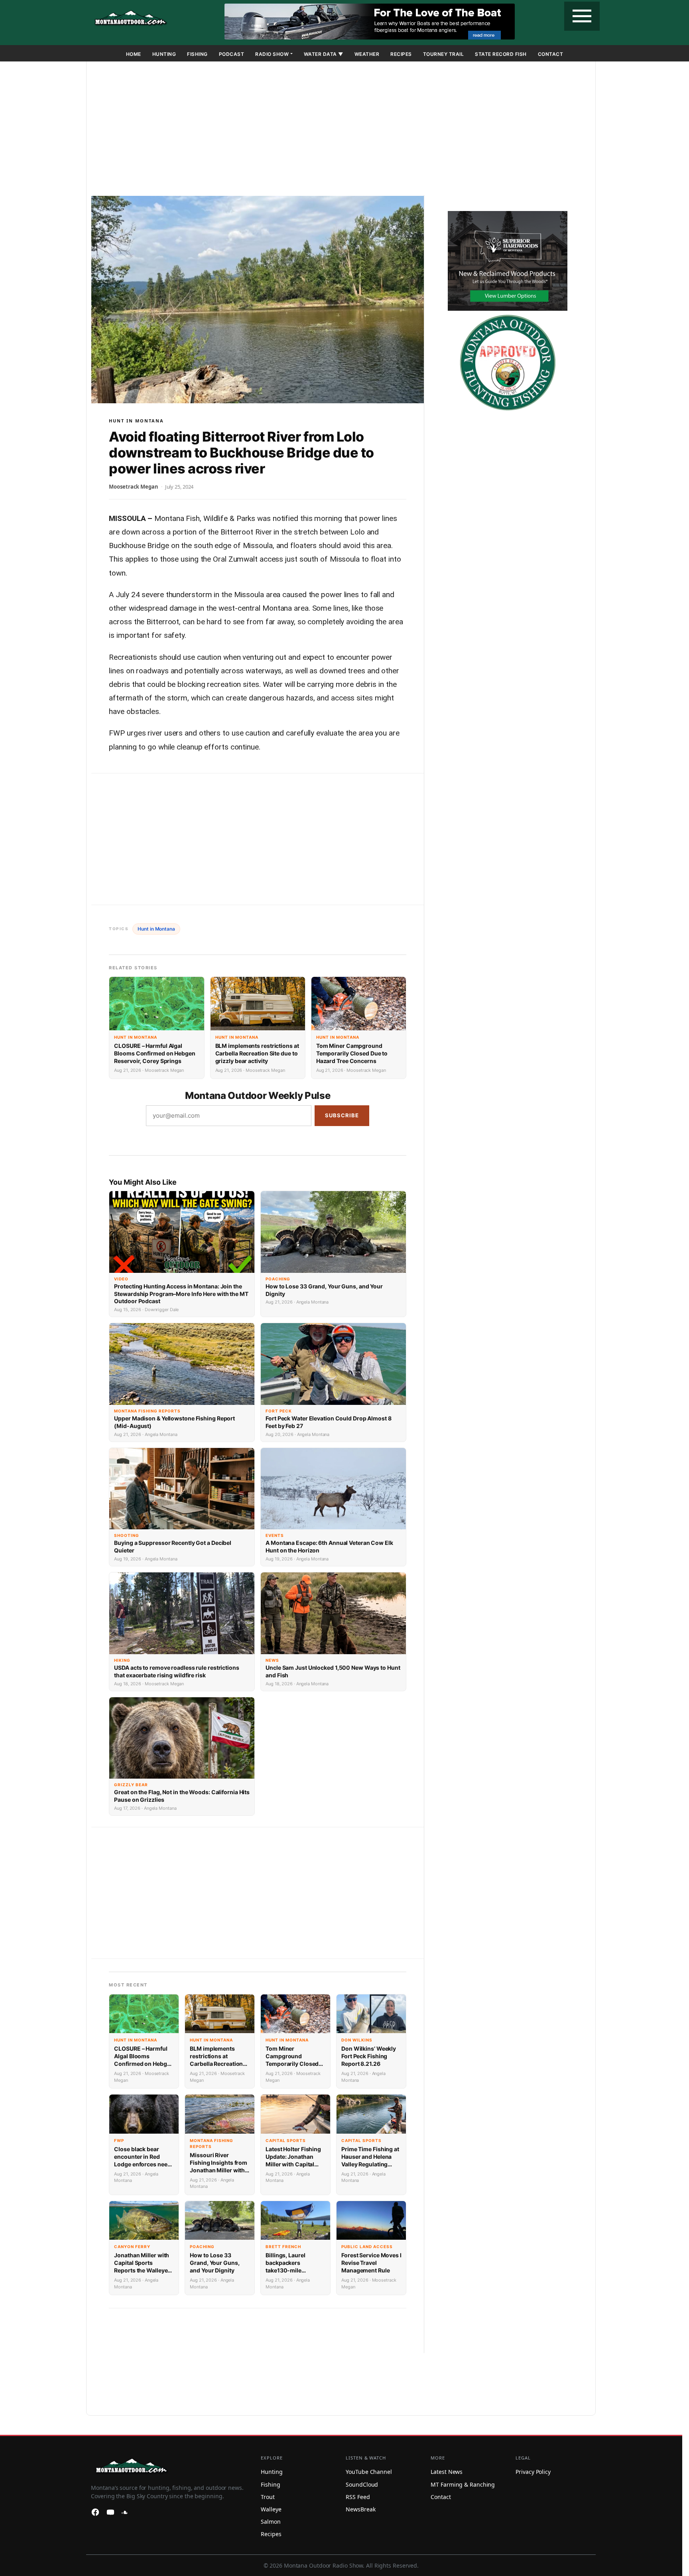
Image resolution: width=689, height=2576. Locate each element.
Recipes (401, 54)
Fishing (197, 54)
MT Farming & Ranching (463, 2484)
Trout (268, 2497)
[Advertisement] (341, 130)
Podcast (232, 54)
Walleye (271, 2509)
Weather (367, 54)
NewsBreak (360, 2509)
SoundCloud (362, 2484)
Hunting (164, 54)
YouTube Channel (369, 2472)
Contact (551, 54)
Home (134, 54)
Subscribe (342, 1115)
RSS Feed (358, 2497)
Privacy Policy (533, 2472)
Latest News (447, 2472)
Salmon (271, 2522)
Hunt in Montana (136, 421)
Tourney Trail (444, 54)
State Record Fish (501, 54)
